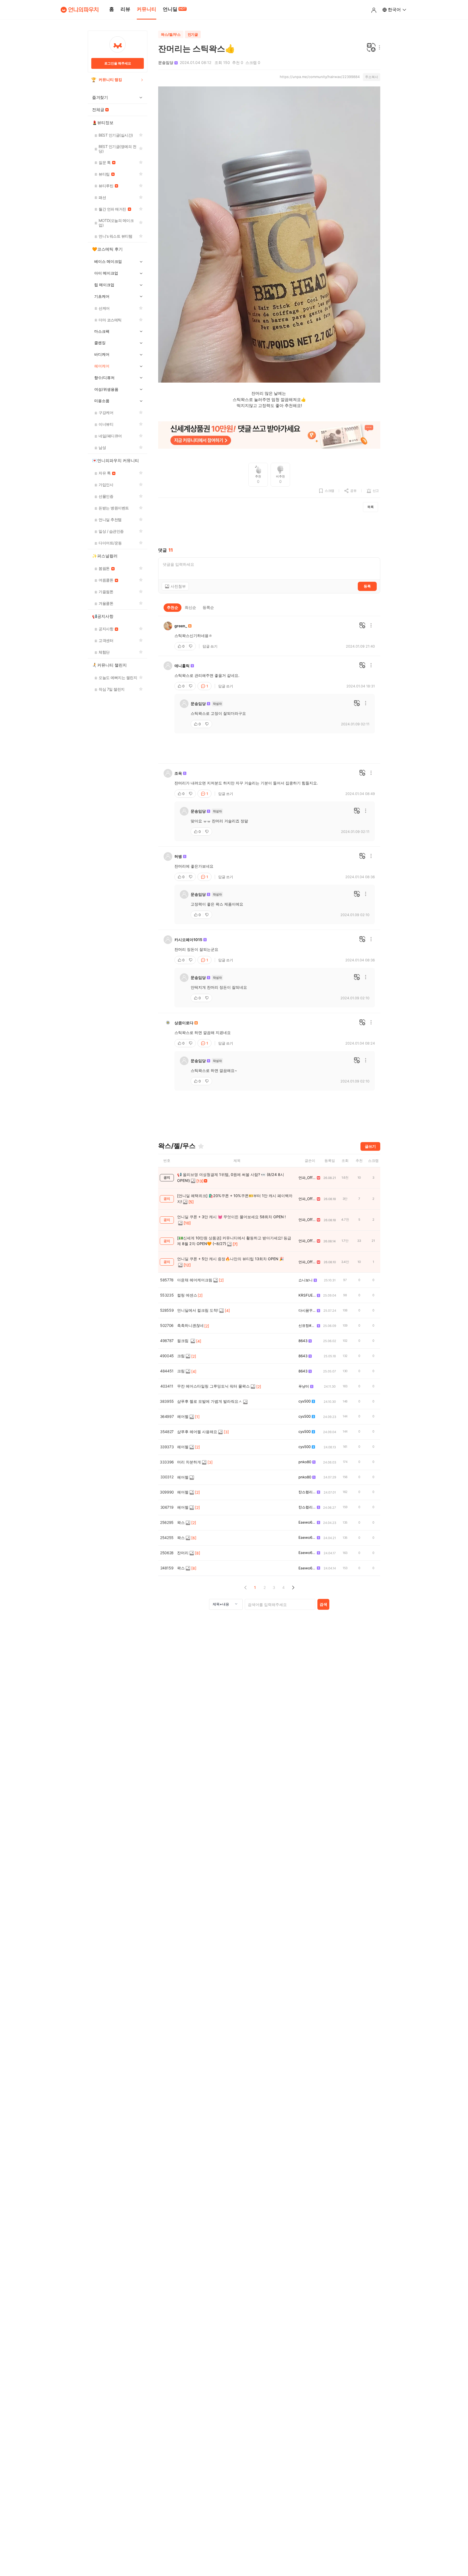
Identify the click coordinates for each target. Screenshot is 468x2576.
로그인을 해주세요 (118, 63)
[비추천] (191, 646)
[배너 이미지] (269, 436)
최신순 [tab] (190, 607)
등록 (367, 586)
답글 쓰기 (210, 646)
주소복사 (372, 77)
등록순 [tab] (208, 607)
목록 (370, 507)
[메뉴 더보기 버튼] (378, 48)
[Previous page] (246, 1587)
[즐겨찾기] (201, 1146)
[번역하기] (371, 48)
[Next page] (293, 1587)
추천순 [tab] (173, 607)
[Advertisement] (269, 530)
